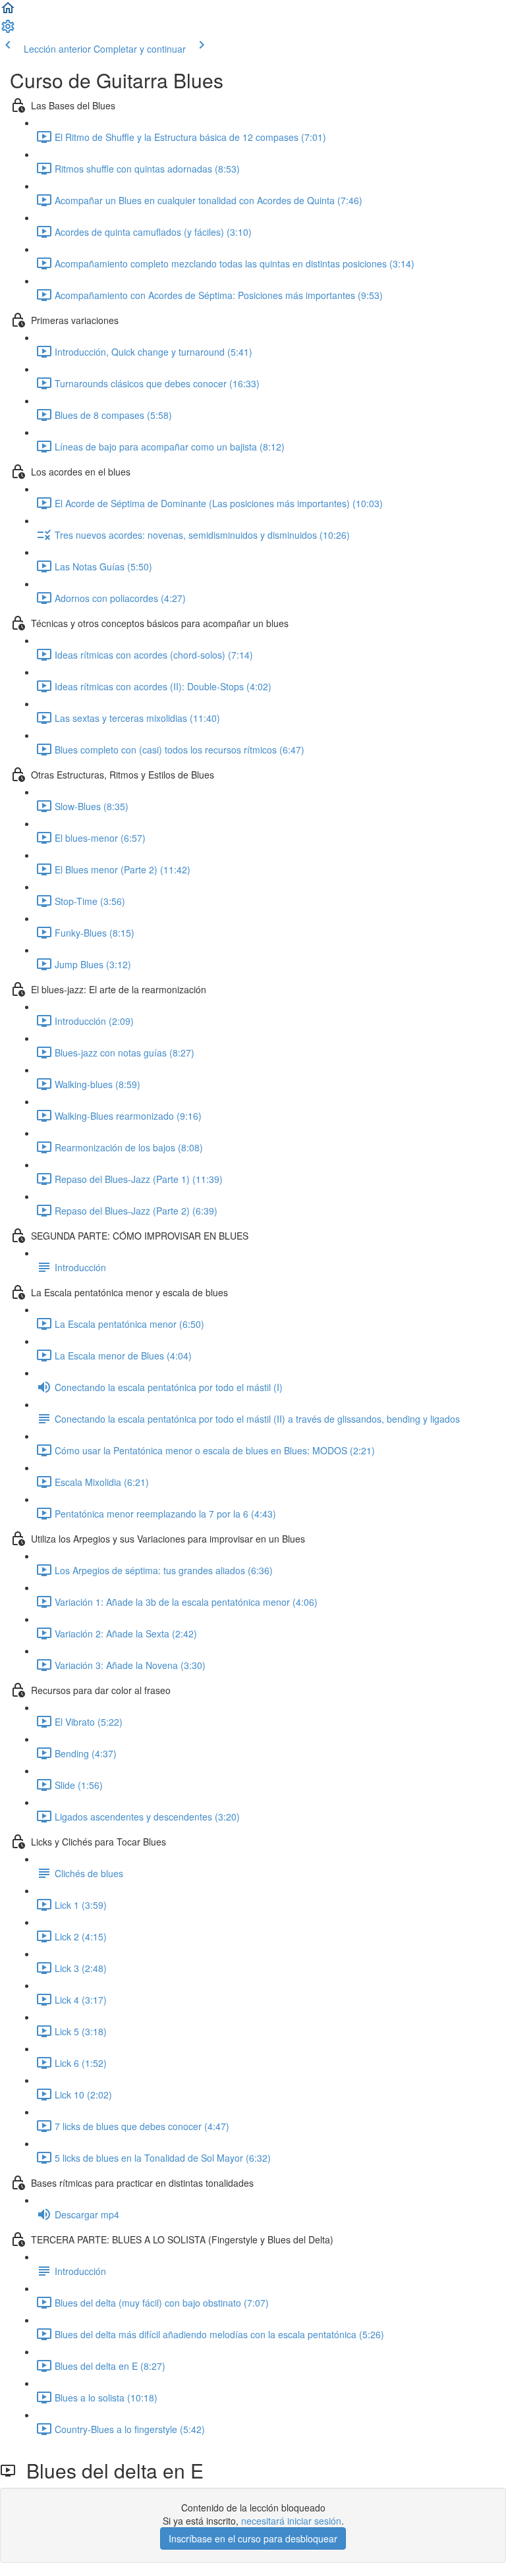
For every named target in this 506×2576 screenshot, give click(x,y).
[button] (8, 12)
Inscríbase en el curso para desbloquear (253, 2538)
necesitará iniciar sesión (291, 2521)
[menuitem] (8, 30)
